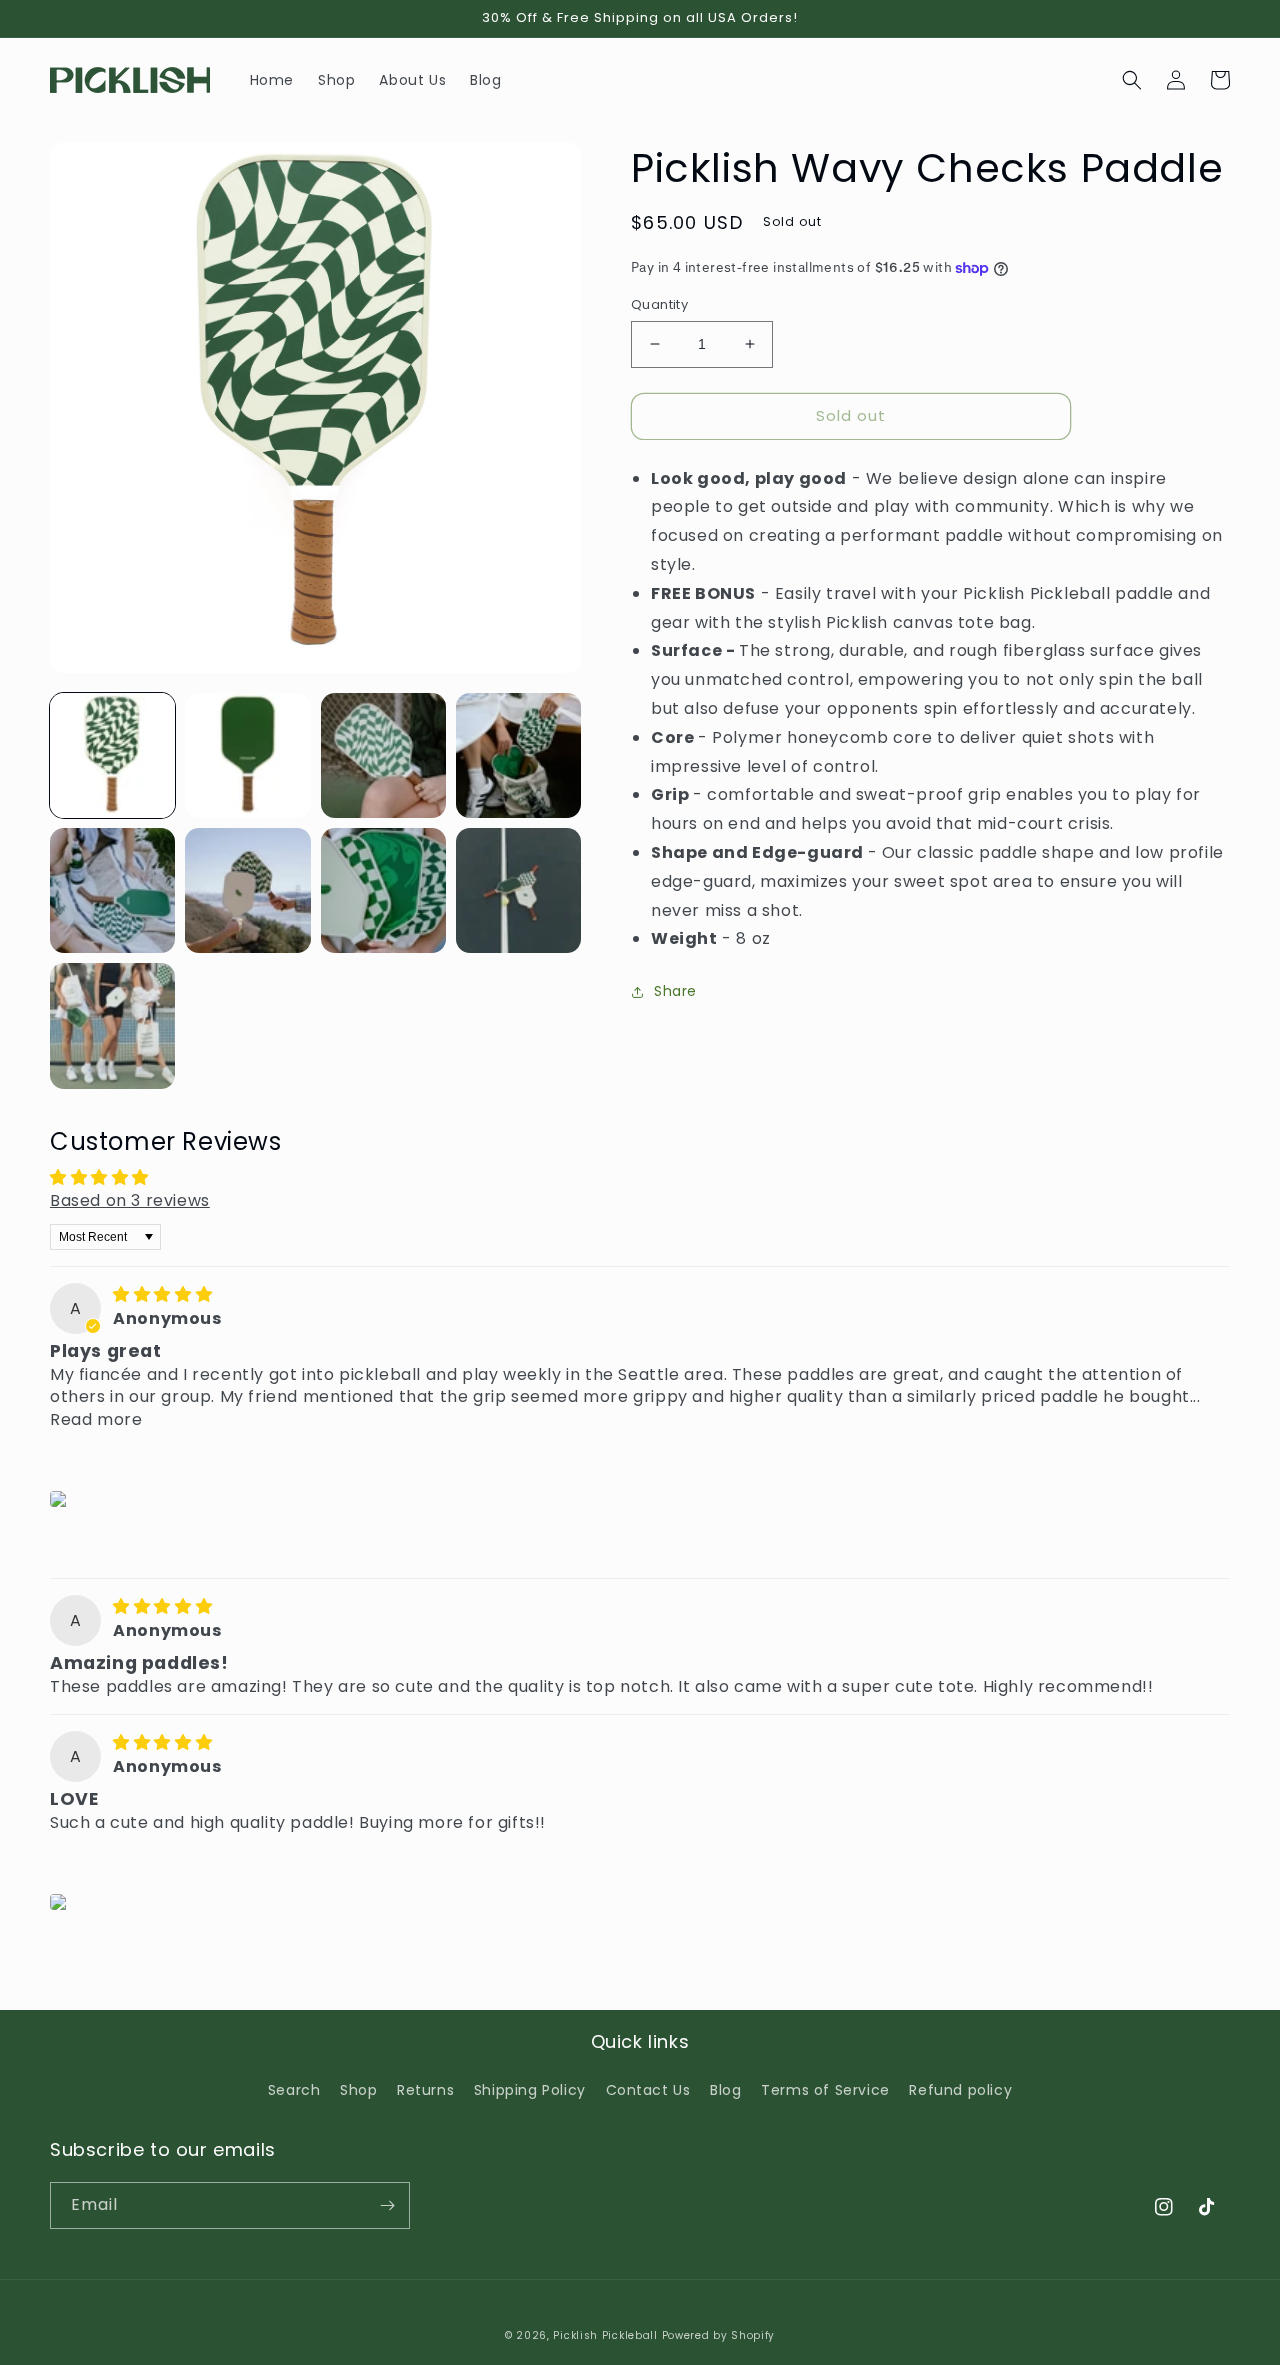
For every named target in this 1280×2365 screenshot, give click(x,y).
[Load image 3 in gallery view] (383, 755)
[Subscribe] (387, 2205)
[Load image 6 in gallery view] (247, 890)
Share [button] (675, 991)
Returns (425, 2090)
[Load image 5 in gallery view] (112, 890)
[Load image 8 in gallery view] (518, 890)
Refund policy (960, 2090)
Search (294, 2090)
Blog (725, 2090)
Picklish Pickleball (605, 2335)
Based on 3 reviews (130, 1200)
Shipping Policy (530, 2090)
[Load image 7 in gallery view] (383, 890)
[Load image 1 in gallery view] (112, 755)
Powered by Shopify (719, 2335)
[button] (1132, 80)
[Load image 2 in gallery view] (247, 755)
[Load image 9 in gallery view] (112, 1025)
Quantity (659, 304)
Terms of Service (825, 2090)
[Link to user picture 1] (61, 1499)
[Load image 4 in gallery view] (518, 755)
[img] (162, 1294)
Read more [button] (96, 1419)
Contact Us (648, 2090)
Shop (358, 2090)
